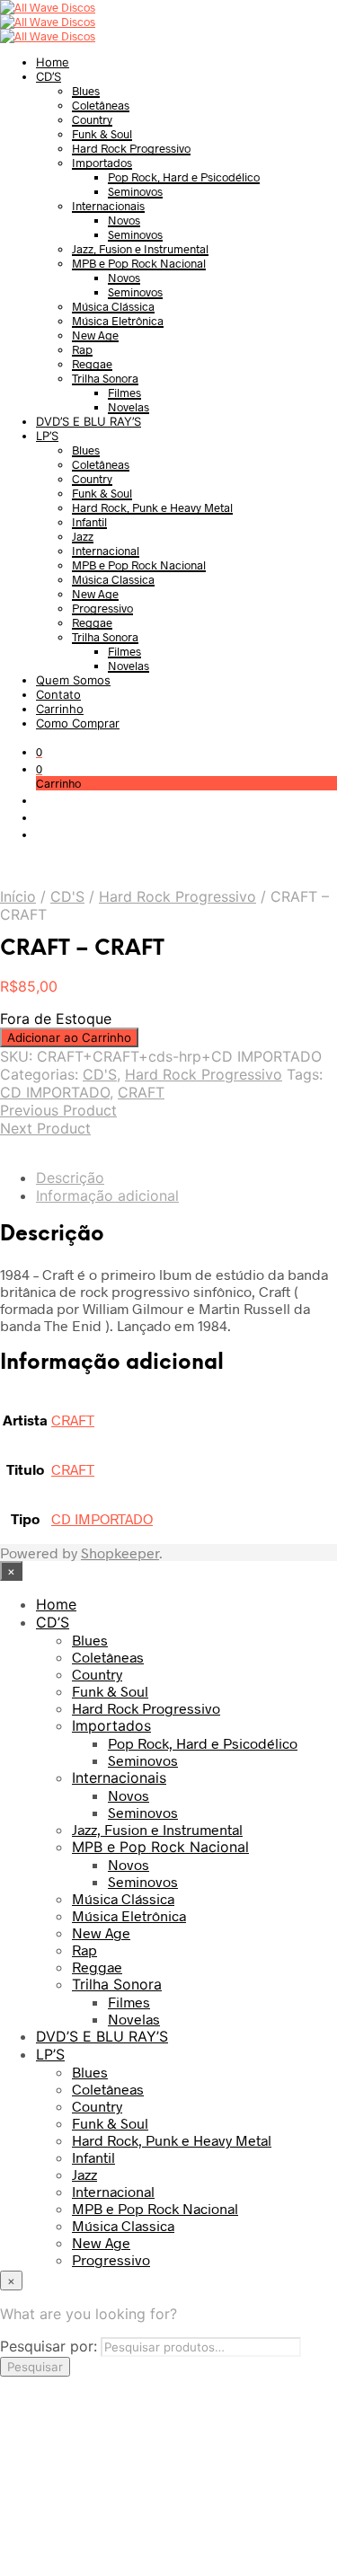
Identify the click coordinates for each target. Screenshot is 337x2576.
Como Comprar (78, 723)
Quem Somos (73, 680)
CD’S (49, 76)
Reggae (92, 364)
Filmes (124, 393)
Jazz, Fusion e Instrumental (140, 249)
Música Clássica (113, 306)
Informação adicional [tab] (107, 1195)
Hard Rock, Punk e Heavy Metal (152, 507)
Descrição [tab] (70, 1178)
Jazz (83, 536)
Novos (124, 220)
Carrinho (60, 709)
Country (92, 119)
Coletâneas (101, 105)
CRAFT (141, 1092)
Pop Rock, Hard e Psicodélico (184, 177)
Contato (58, 694)
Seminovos (135, 191)
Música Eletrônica (118, 321)
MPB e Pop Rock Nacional (139, 263)
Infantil (89, 522)
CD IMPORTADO (55, 1092)
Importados (102, 163)
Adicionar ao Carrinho (69, 1037)
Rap (82, 349)
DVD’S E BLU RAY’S (89, 421)
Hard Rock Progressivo (131, 148)
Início (18, 896)
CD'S (67, 896)
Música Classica (113, 579)
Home (53, 62)
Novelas (129, 407)
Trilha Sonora (105, 378)
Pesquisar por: (49, 2346)
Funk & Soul (102, 134)
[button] (39, 752)
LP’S (47, 436)
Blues (86, 91)
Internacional (106, 551)
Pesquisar (35, 2367)
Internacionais (108, 206)
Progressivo (102, 608)
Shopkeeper (120, 1553)
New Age (95, 335)
